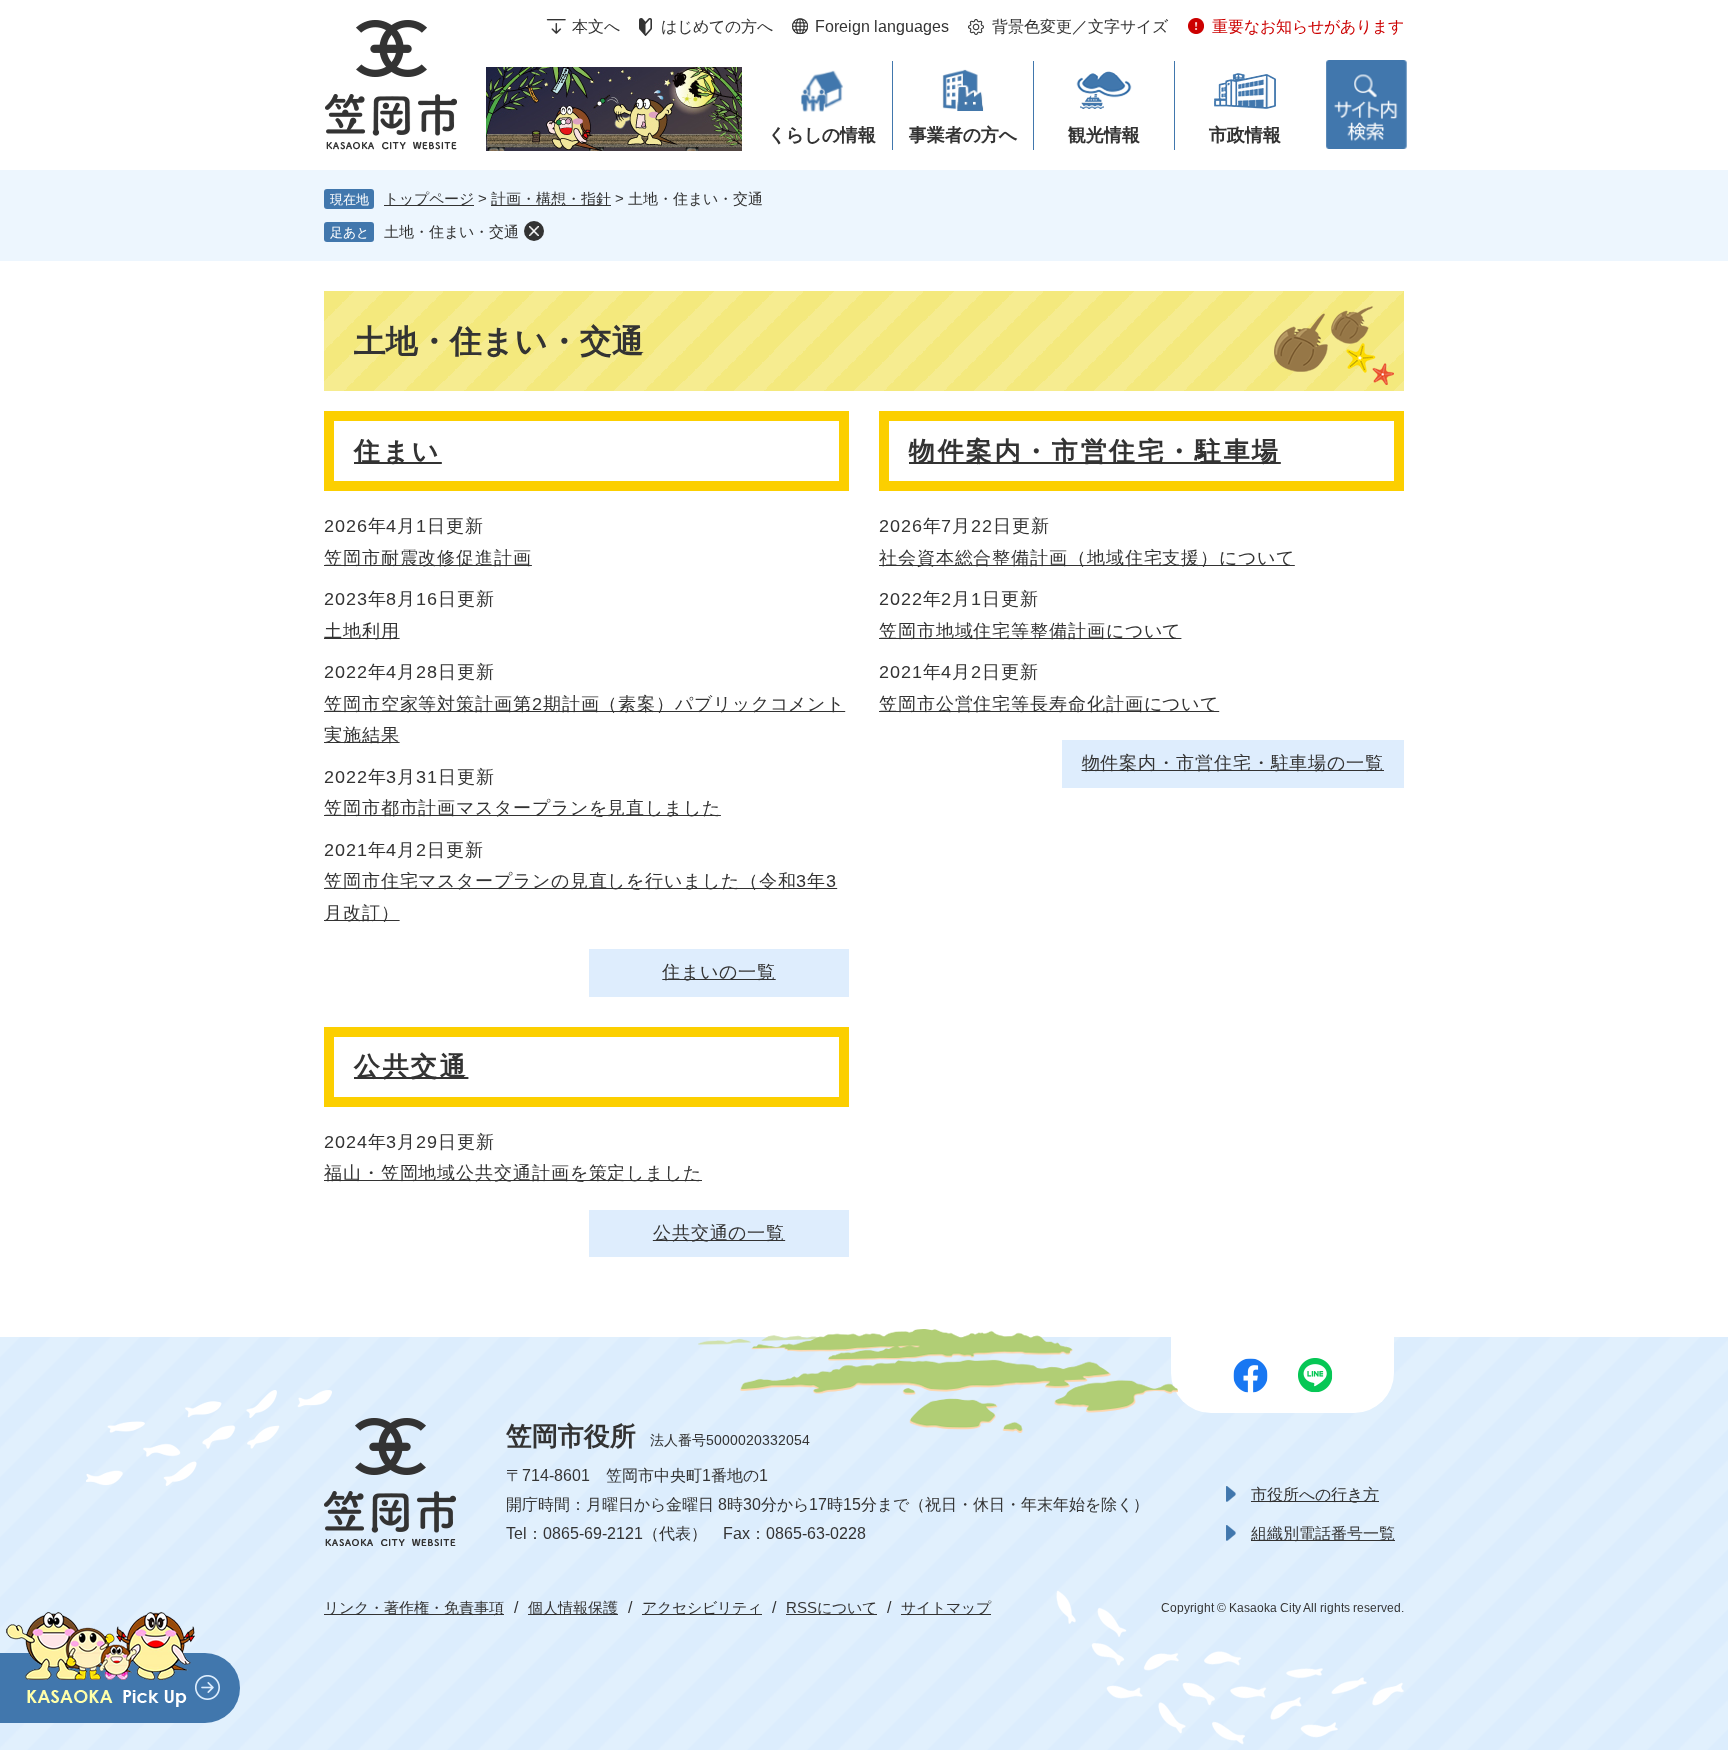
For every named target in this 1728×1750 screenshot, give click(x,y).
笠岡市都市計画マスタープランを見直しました (522, 808)
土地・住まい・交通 (451, 231)
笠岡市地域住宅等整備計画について (1030, 631)
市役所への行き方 (1315, 1494)
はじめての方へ (717, 26)
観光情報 (1104, 135)
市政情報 (1245, 135)
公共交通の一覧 (719, 1233)
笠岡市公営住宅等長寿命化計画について (1049, 704)
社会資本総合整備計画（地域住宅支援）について (1087, 558)
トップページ (429, 198)
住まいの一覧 (718, 972)
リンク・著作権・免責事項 (414, 1607)
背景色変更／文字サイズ (1080, 26)
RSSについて (831, 1607)
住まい (398, 451)
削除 (534, 231)
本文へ (596, 26)
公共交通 (411, 1066)
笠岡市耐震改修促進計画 (428, 558)
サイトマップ (946, 1607)
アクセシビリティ (702, 1607)
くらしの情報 (822, 135)
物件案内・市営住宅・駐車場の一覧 (1233, 763)
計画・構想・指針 (551, 198)
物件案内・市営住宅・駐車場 (1095, 451)
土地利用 (362, 631)
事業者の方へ (963, 135)
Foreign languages (882, 26)
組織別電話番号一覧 (1323, 1533)
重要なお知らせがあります (1308, 26)
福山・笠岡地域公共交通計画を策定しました (513, 1173)
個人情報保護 (573, 1607)
